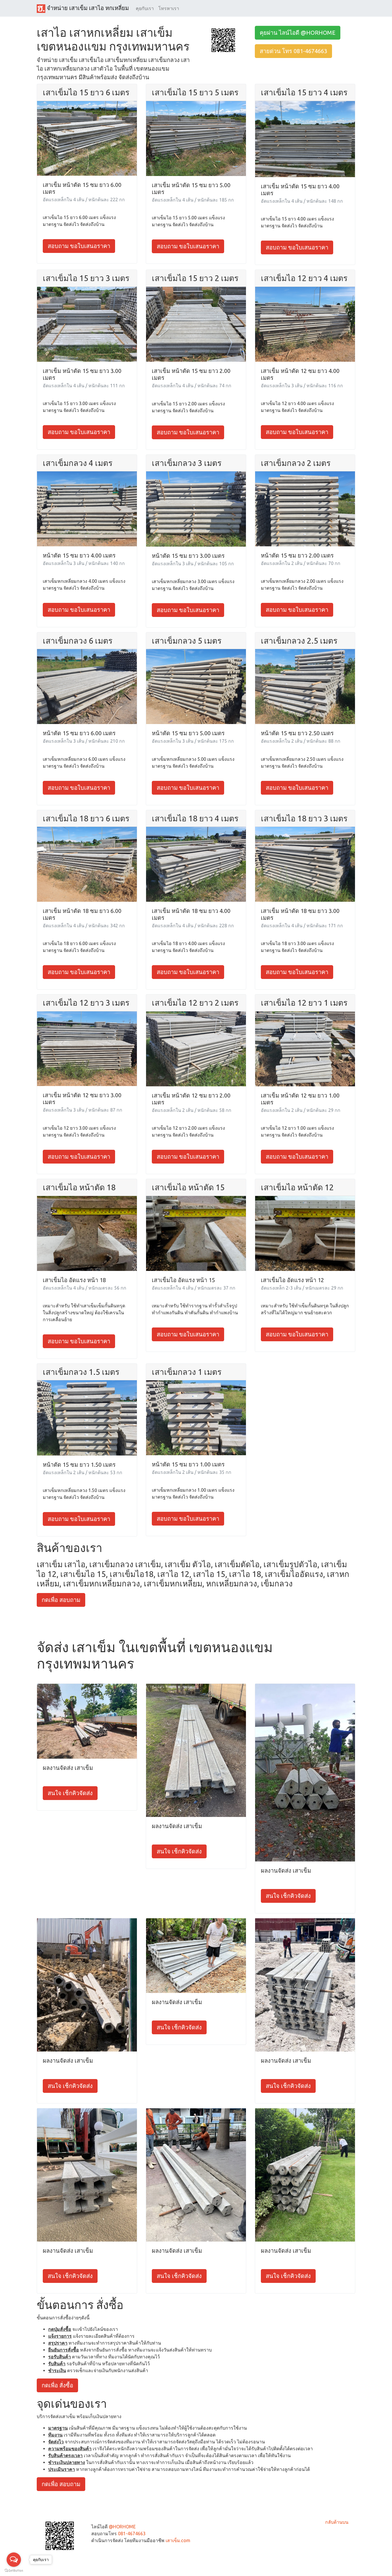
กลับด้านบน (337, 2522)
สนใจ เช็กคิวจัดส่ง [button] (70, 1793)
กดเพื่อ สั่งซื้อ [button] (57, 2385)
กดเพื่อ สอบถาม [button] (61, 1600)
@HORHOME (122, 2527)
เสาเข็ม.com (178, 2540)
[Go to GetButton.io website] (14, 2570)
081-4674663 (132, 2534)
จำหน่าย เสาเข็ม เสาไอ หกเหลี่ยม (87, 8)
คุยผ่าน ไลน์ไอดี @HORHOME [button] (298, 33)
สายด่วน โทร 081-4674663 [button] (293, 51)
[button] (223, 40)
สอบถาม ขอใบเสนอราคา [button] (79, 246)
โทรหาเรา (169, 8)
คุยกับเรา (145, 8)
